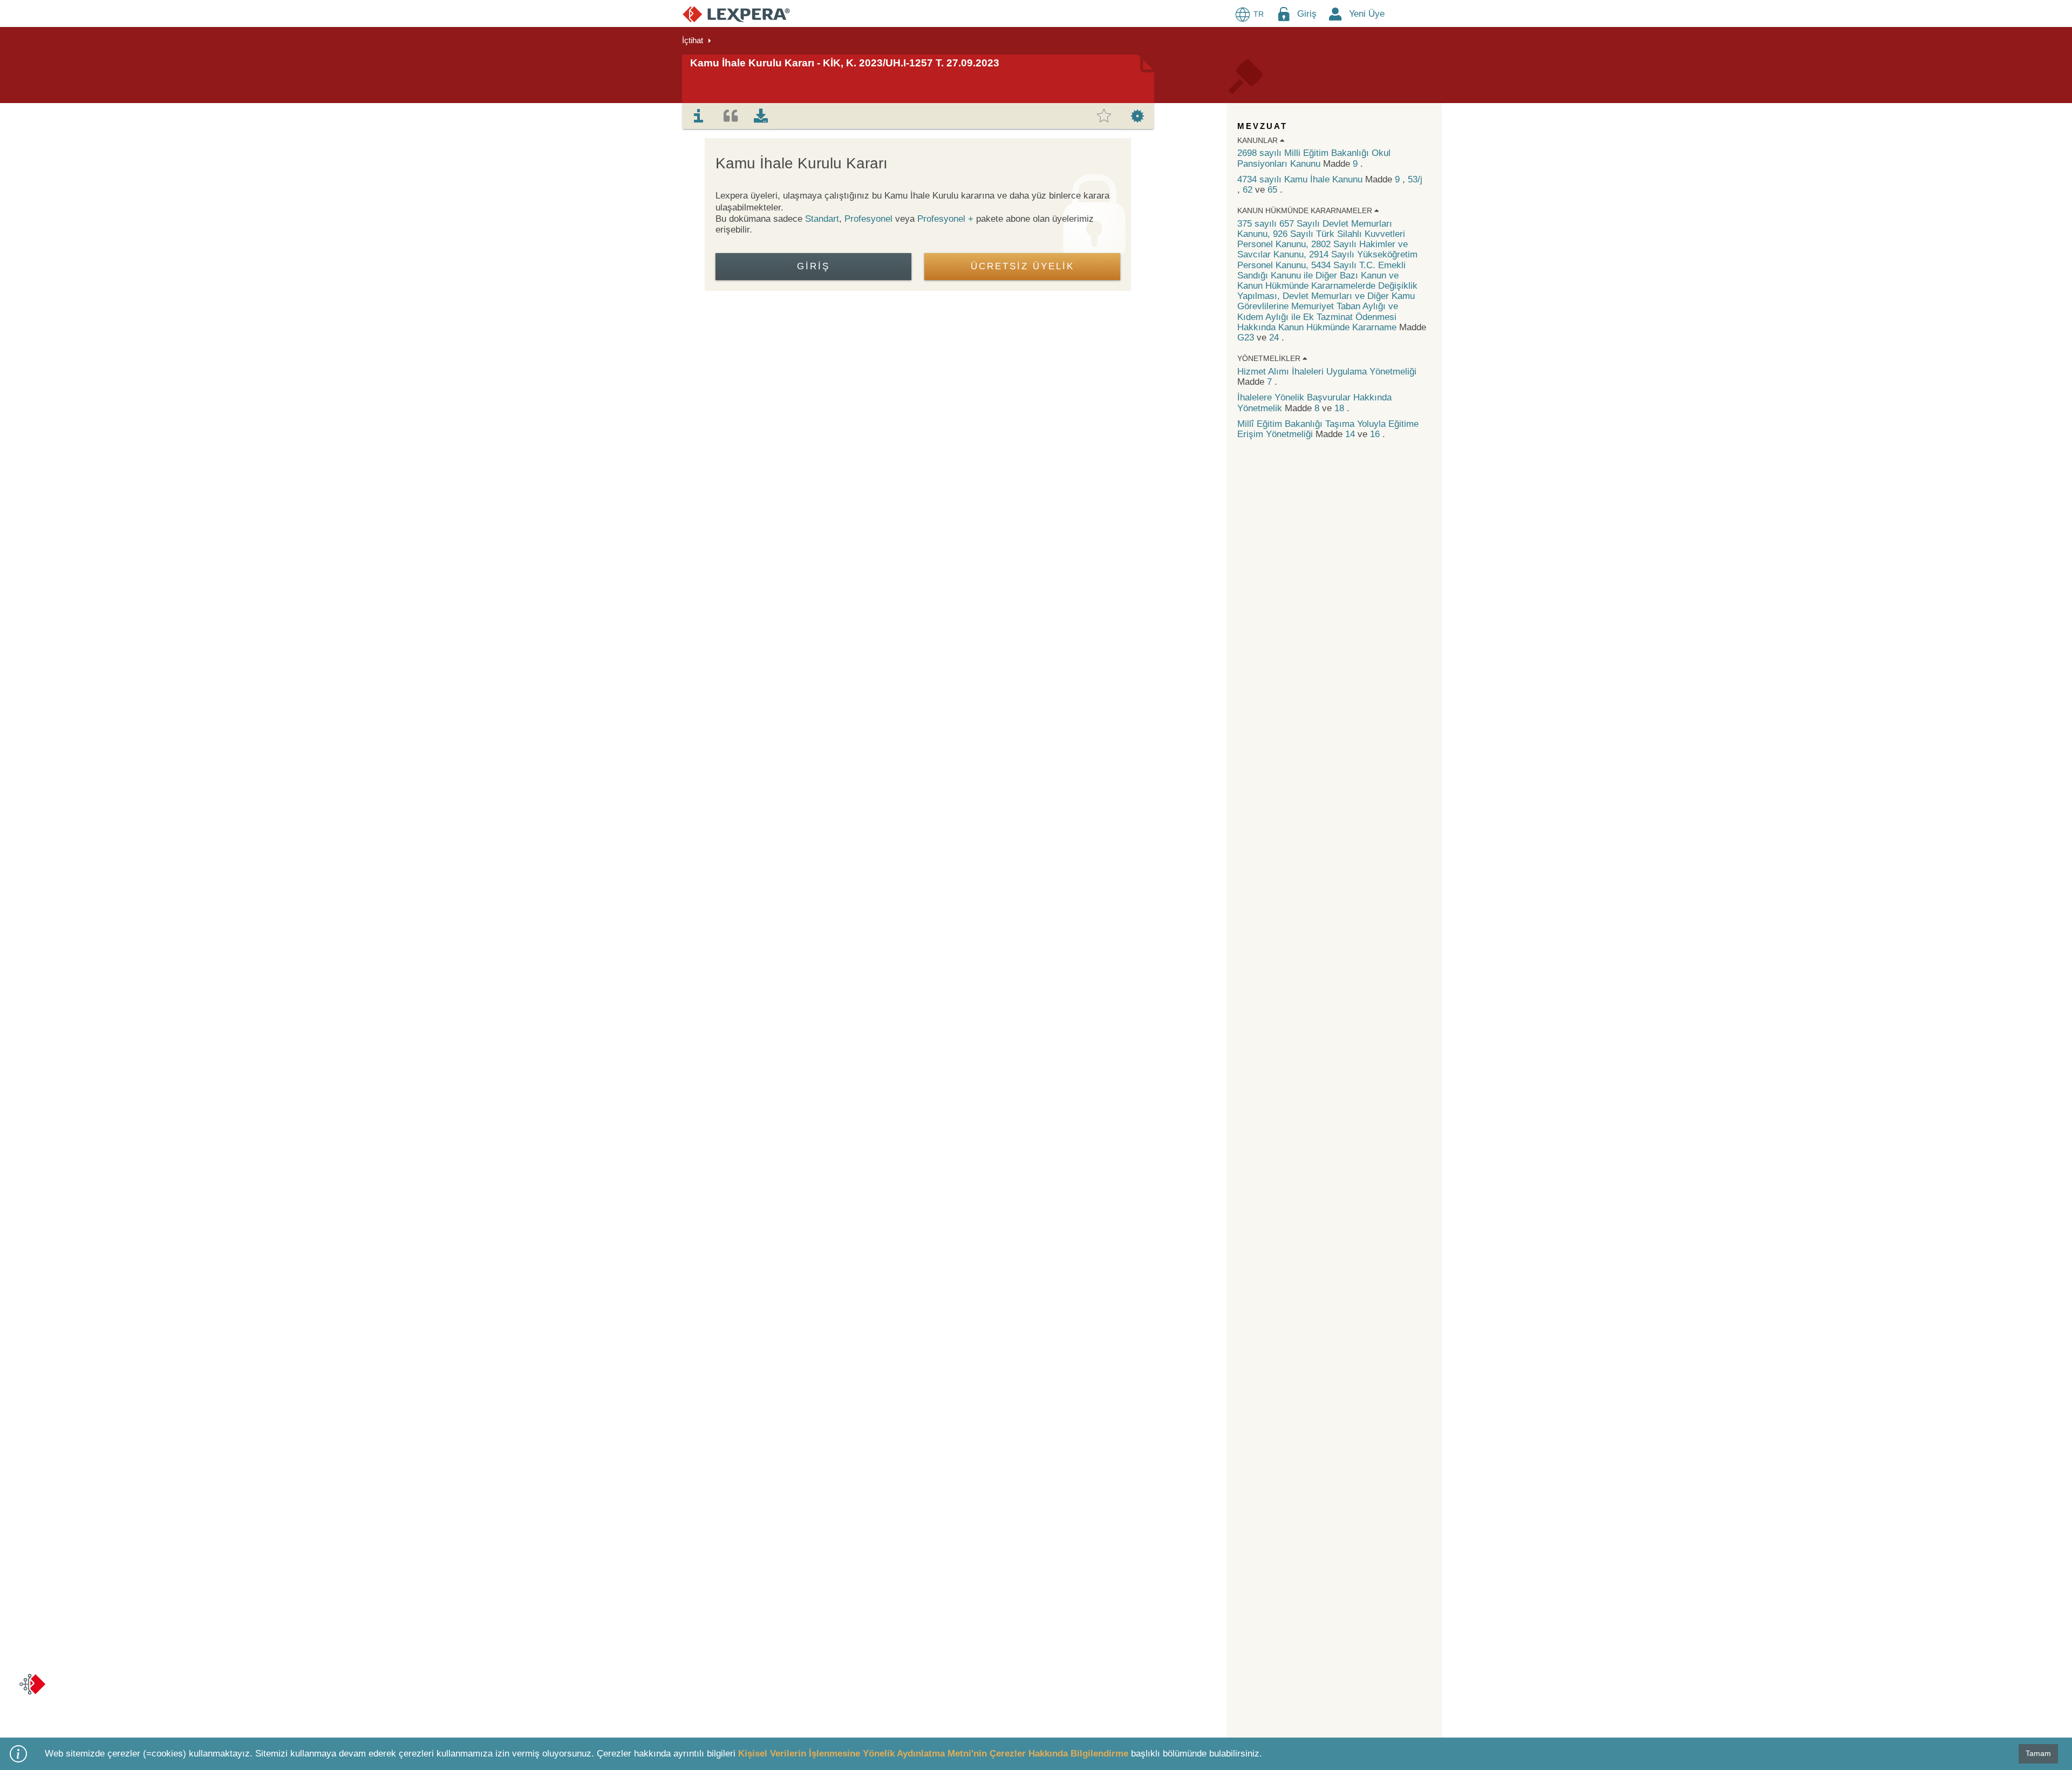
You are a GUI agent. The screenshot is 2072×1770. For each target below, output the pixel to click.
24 (1275, 338)
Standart (822, 219)
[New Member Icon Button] (1335, 14)
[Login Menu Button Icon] (1284, 14)
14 (1351, 434)
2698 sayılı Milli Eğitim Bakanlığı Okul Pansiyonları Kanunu (1314, 158)
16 (1376, 434)
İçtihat (693, 40)
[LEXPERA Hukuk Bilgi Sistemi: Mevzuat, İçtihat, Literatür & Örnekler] (736, 14)
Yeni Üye (1367, 14)
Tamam (2038, 1753)
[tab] (699, 116)
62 (1249, 190)
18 (1341, 408)
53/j (1415, 179)
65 (1274, 190)
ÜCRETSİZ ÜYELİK (1023, 266)
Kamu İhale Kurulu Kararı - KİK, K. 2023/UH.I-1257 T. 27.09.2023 (845, 63)
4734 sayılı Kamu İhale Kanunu (1301, 179)
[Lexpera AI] (32, 1684)
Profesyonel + (947, 219)
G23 (1247, 338)
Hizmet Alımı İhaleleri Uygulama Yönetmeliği (1327, 372)
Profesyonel (868, 219)
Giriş (1307, 14)
